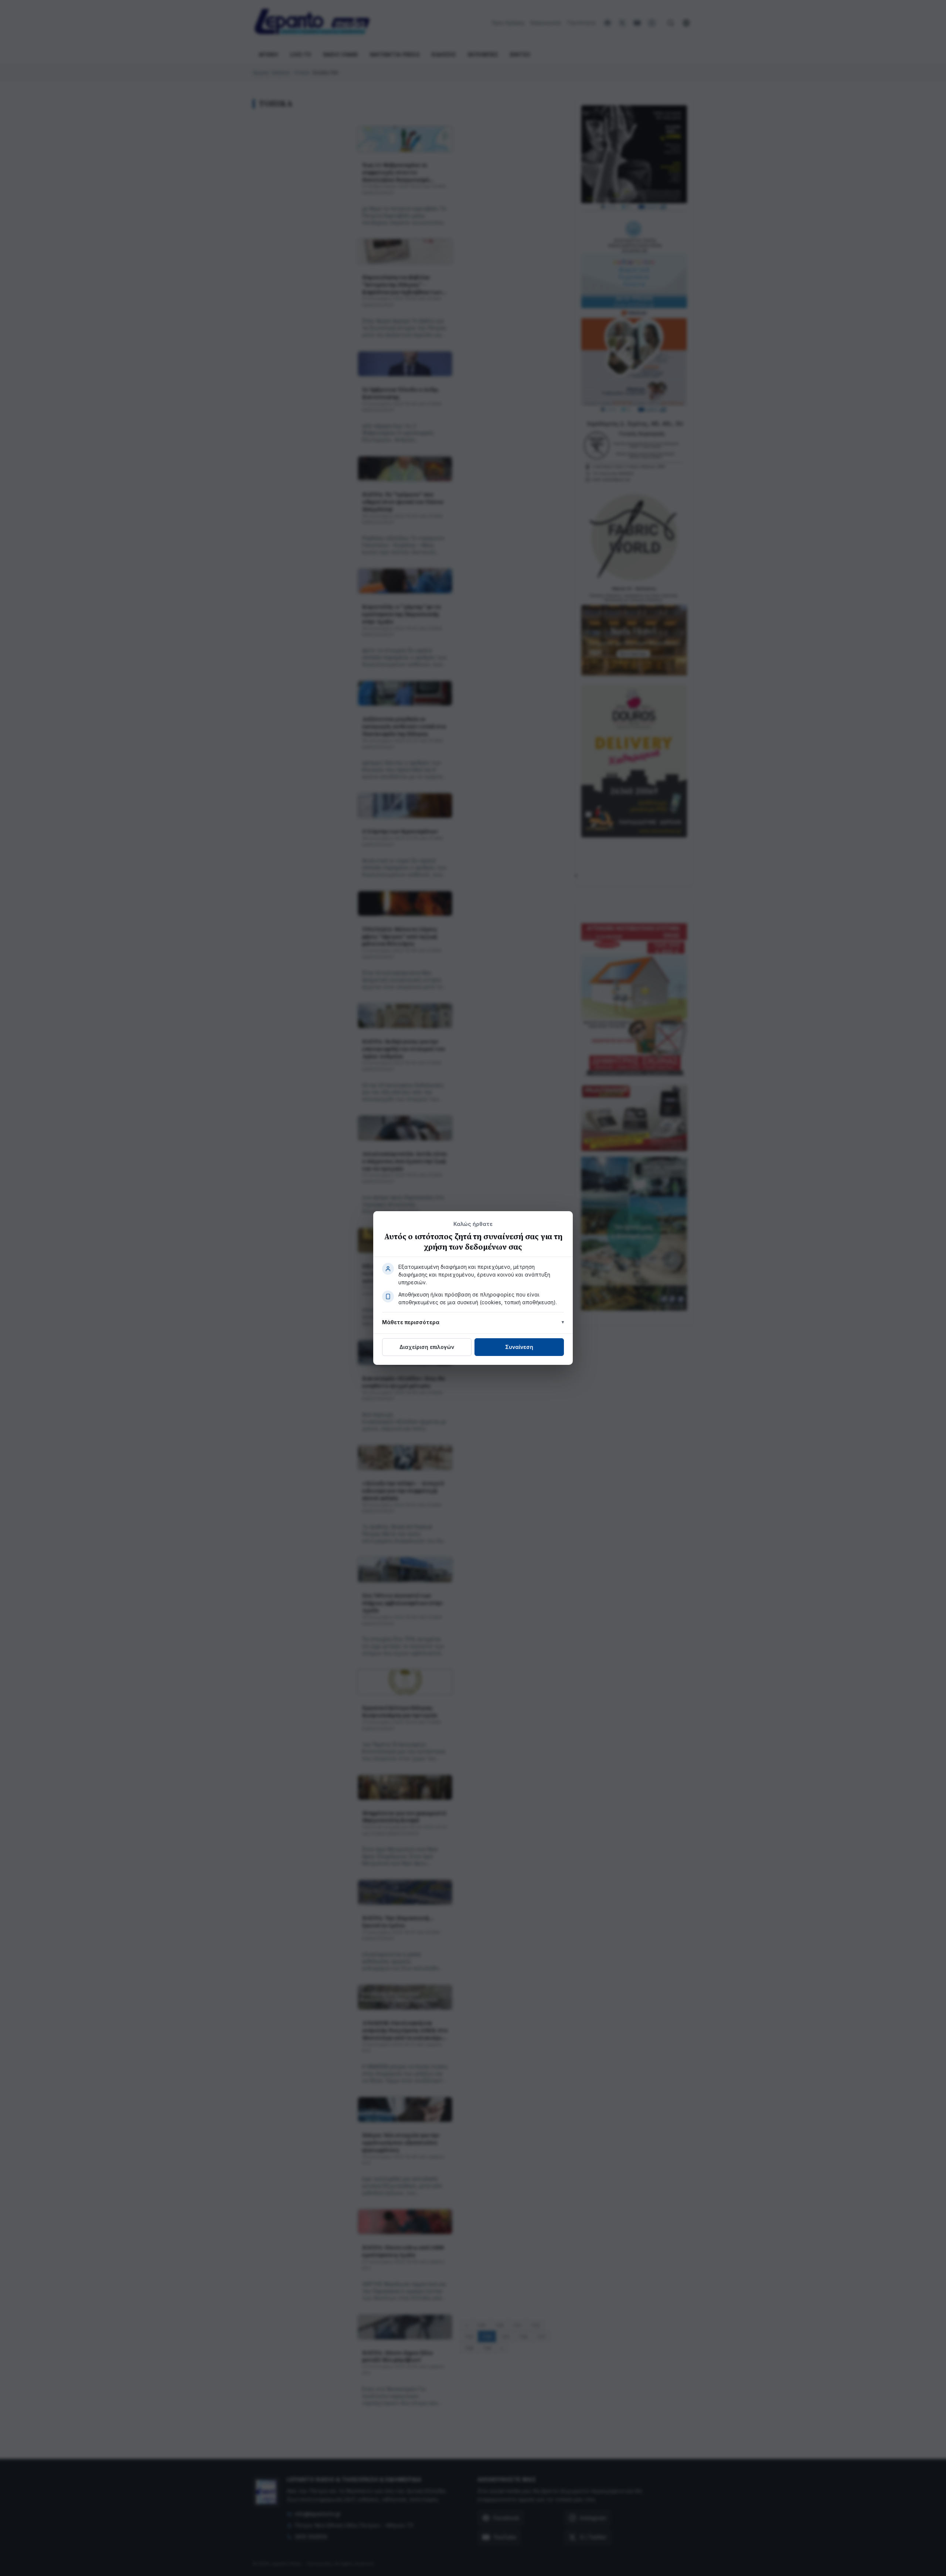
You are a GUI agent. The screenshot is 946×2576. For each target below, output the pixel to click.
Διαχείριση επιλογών (427, 1347)
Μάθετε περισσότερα (411, 1322)
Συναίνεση (519, 1347)
